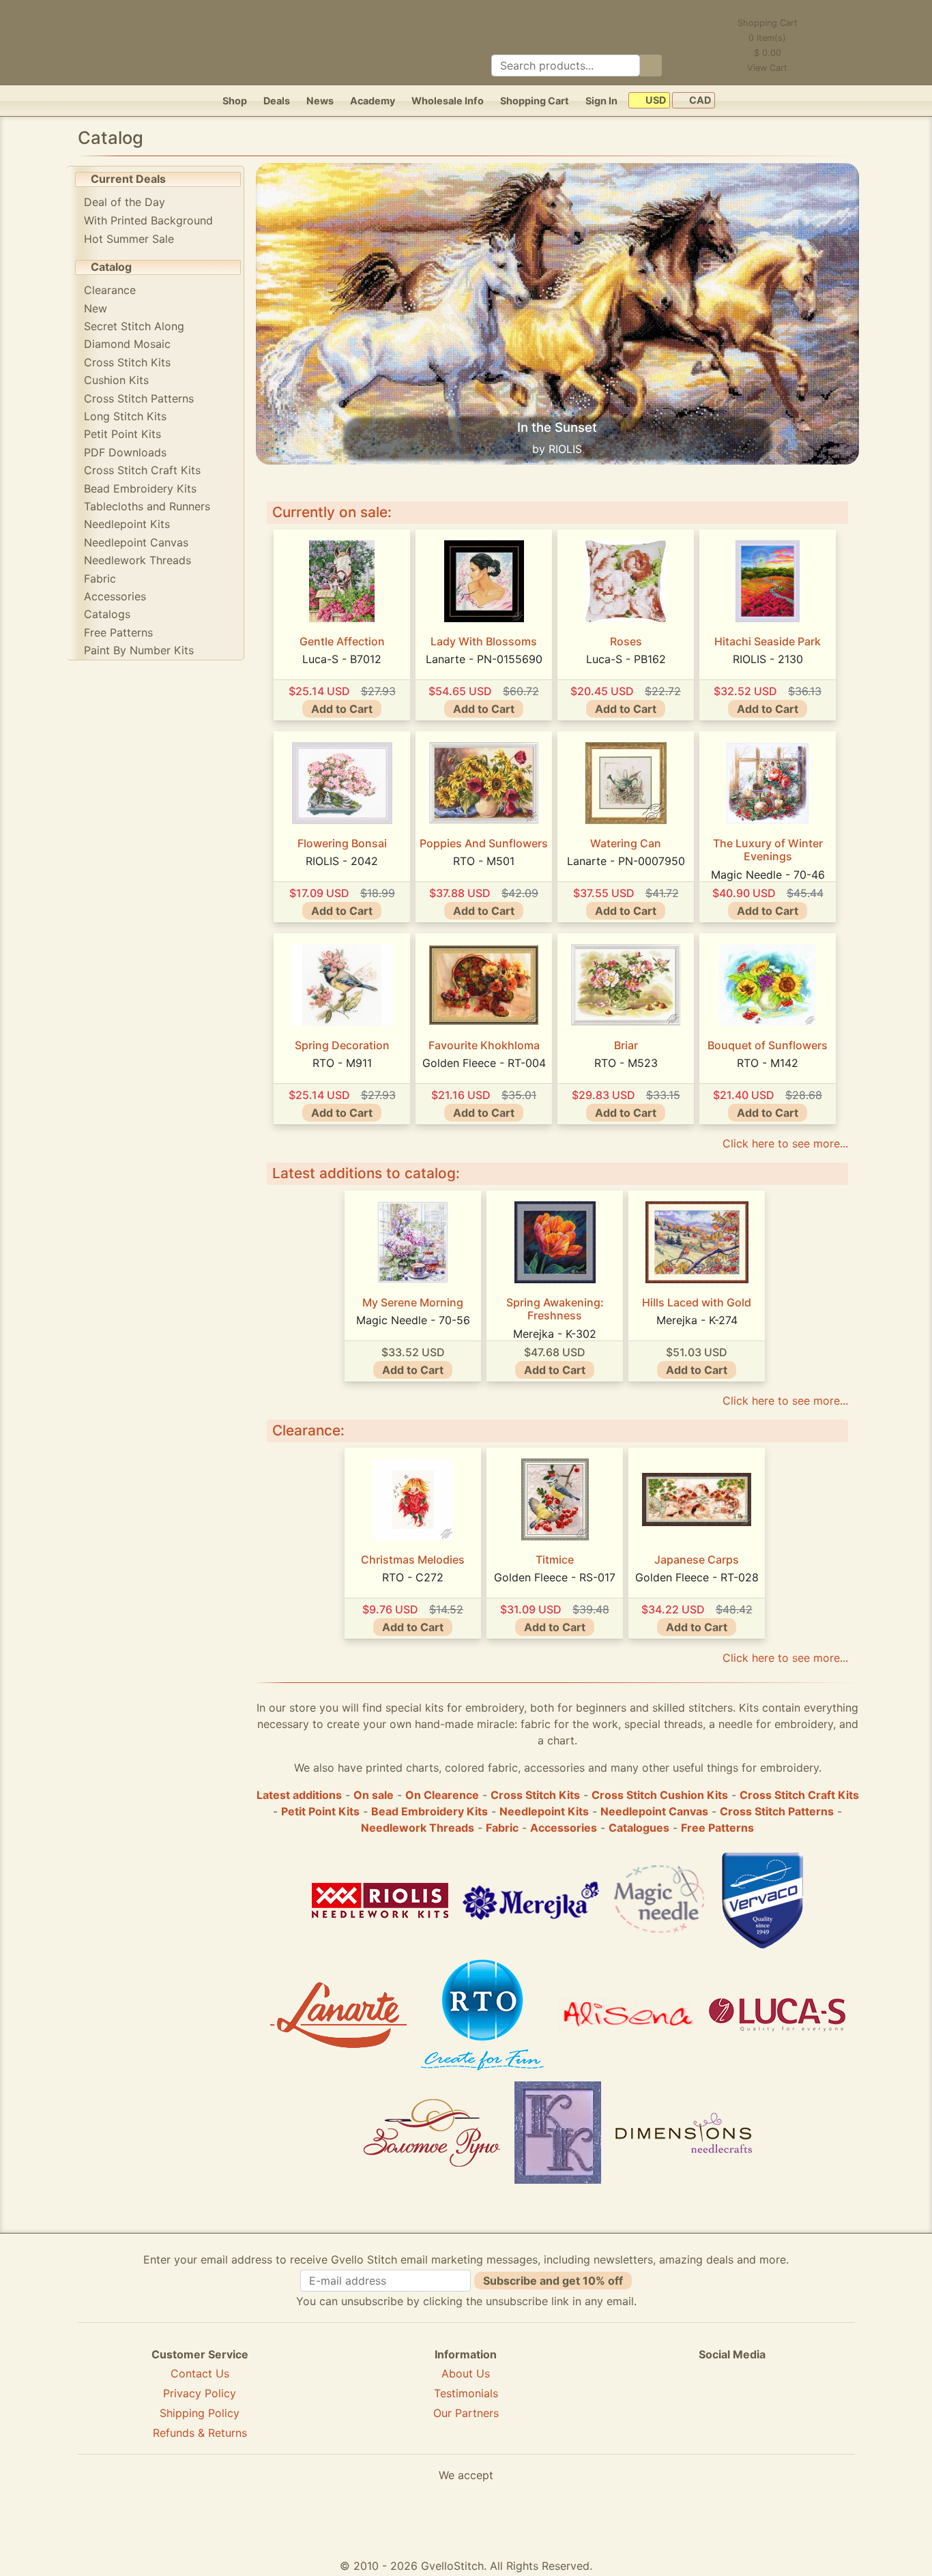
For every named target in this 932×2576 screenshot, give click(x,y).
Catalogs (107, 614)
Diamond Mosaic (127, 344)
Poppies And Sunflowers (484, 843)
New (96, 308)
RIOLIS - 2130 (768, 659)
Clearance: (308, 1430)
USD (655, 101)
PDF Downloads (125, 452)
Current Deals (128, 179)
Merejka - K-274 (697, 1320)
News (320, 101)
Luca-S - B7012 (342, 659)
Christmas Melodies (413, 1560)
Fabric (100, 579)
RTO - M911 (342, 1063)
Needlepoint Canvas (136, 542)
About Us (466, 2373)
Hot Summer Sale (129, 239)
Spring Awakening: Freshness (555, 1309)
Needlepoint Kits (127, 524)
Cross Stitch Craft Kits (142, 470)
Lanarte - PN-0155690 (484, 659)
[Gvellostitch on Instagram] (779, 2403)
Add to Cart (342, 709)
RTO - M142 (768, 1063)
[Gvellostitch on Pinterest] (732, 2403)
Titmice (555, 1560)
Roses (626, 641)
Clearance (110, 290)
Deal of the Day (125, 202)
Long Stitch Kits (125, 416)
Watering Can (626, 843)
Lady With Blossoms (484, 641)
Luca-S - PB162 (626, 659)
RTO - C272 (413, 1577)
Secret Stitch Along (134, 326)
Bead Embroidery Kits (140, 488)
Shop (235, 101)
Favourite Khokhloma (484, 1045)
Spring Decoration (342, 1045)
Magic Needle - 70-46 (768, 875)
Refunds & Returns (200, 2433)
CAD (699, 101)
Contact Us (200, 2373)
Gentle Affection (342, 641)
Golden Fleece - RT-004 (484, 1063)
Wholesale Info (448, 101)
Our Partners (466, 2413)
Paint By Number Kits (139, 650)
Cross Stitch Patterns (139, 398)
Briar (626, 1045)
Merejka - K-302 (555, 1334)
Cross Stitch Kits (127, 362)
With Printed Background (148, 220)
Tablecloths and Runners (147, 506)
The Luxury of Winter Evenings (768, 850)
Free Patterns (118, 632)
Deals (277, 101)
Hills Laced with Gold (697, 1302)
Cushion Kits (116, 380)
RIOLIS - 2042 (342, 861)
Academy (373, 101)
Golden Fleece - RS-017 (555, 1577)
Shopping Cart (535, 101)
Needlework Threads (137, 560)
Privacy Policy (200, 2393)
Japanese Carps (697, 1560)
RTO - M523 (626, 1063)
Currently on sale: (332, 512)
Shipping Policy (200, 2413)
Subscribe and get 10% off (553, 2281)
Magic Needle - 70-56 (413, 1320)
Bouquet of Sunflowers (768, 1045)
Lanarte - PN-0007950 (626, 861)
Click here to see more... (785, 1143)
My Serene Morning (413, 1302)
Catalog (111, 267)
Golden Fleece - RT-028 (697, 1577)
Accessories (115, 596)
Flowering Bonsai (342, 843)
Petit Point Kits (122, 434)
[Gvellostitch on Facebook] (685, 2403)
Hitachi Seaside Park (768, 641)
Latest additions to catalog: (366, 1173)
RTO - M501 (484, 861)
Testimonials (466, 2393)
